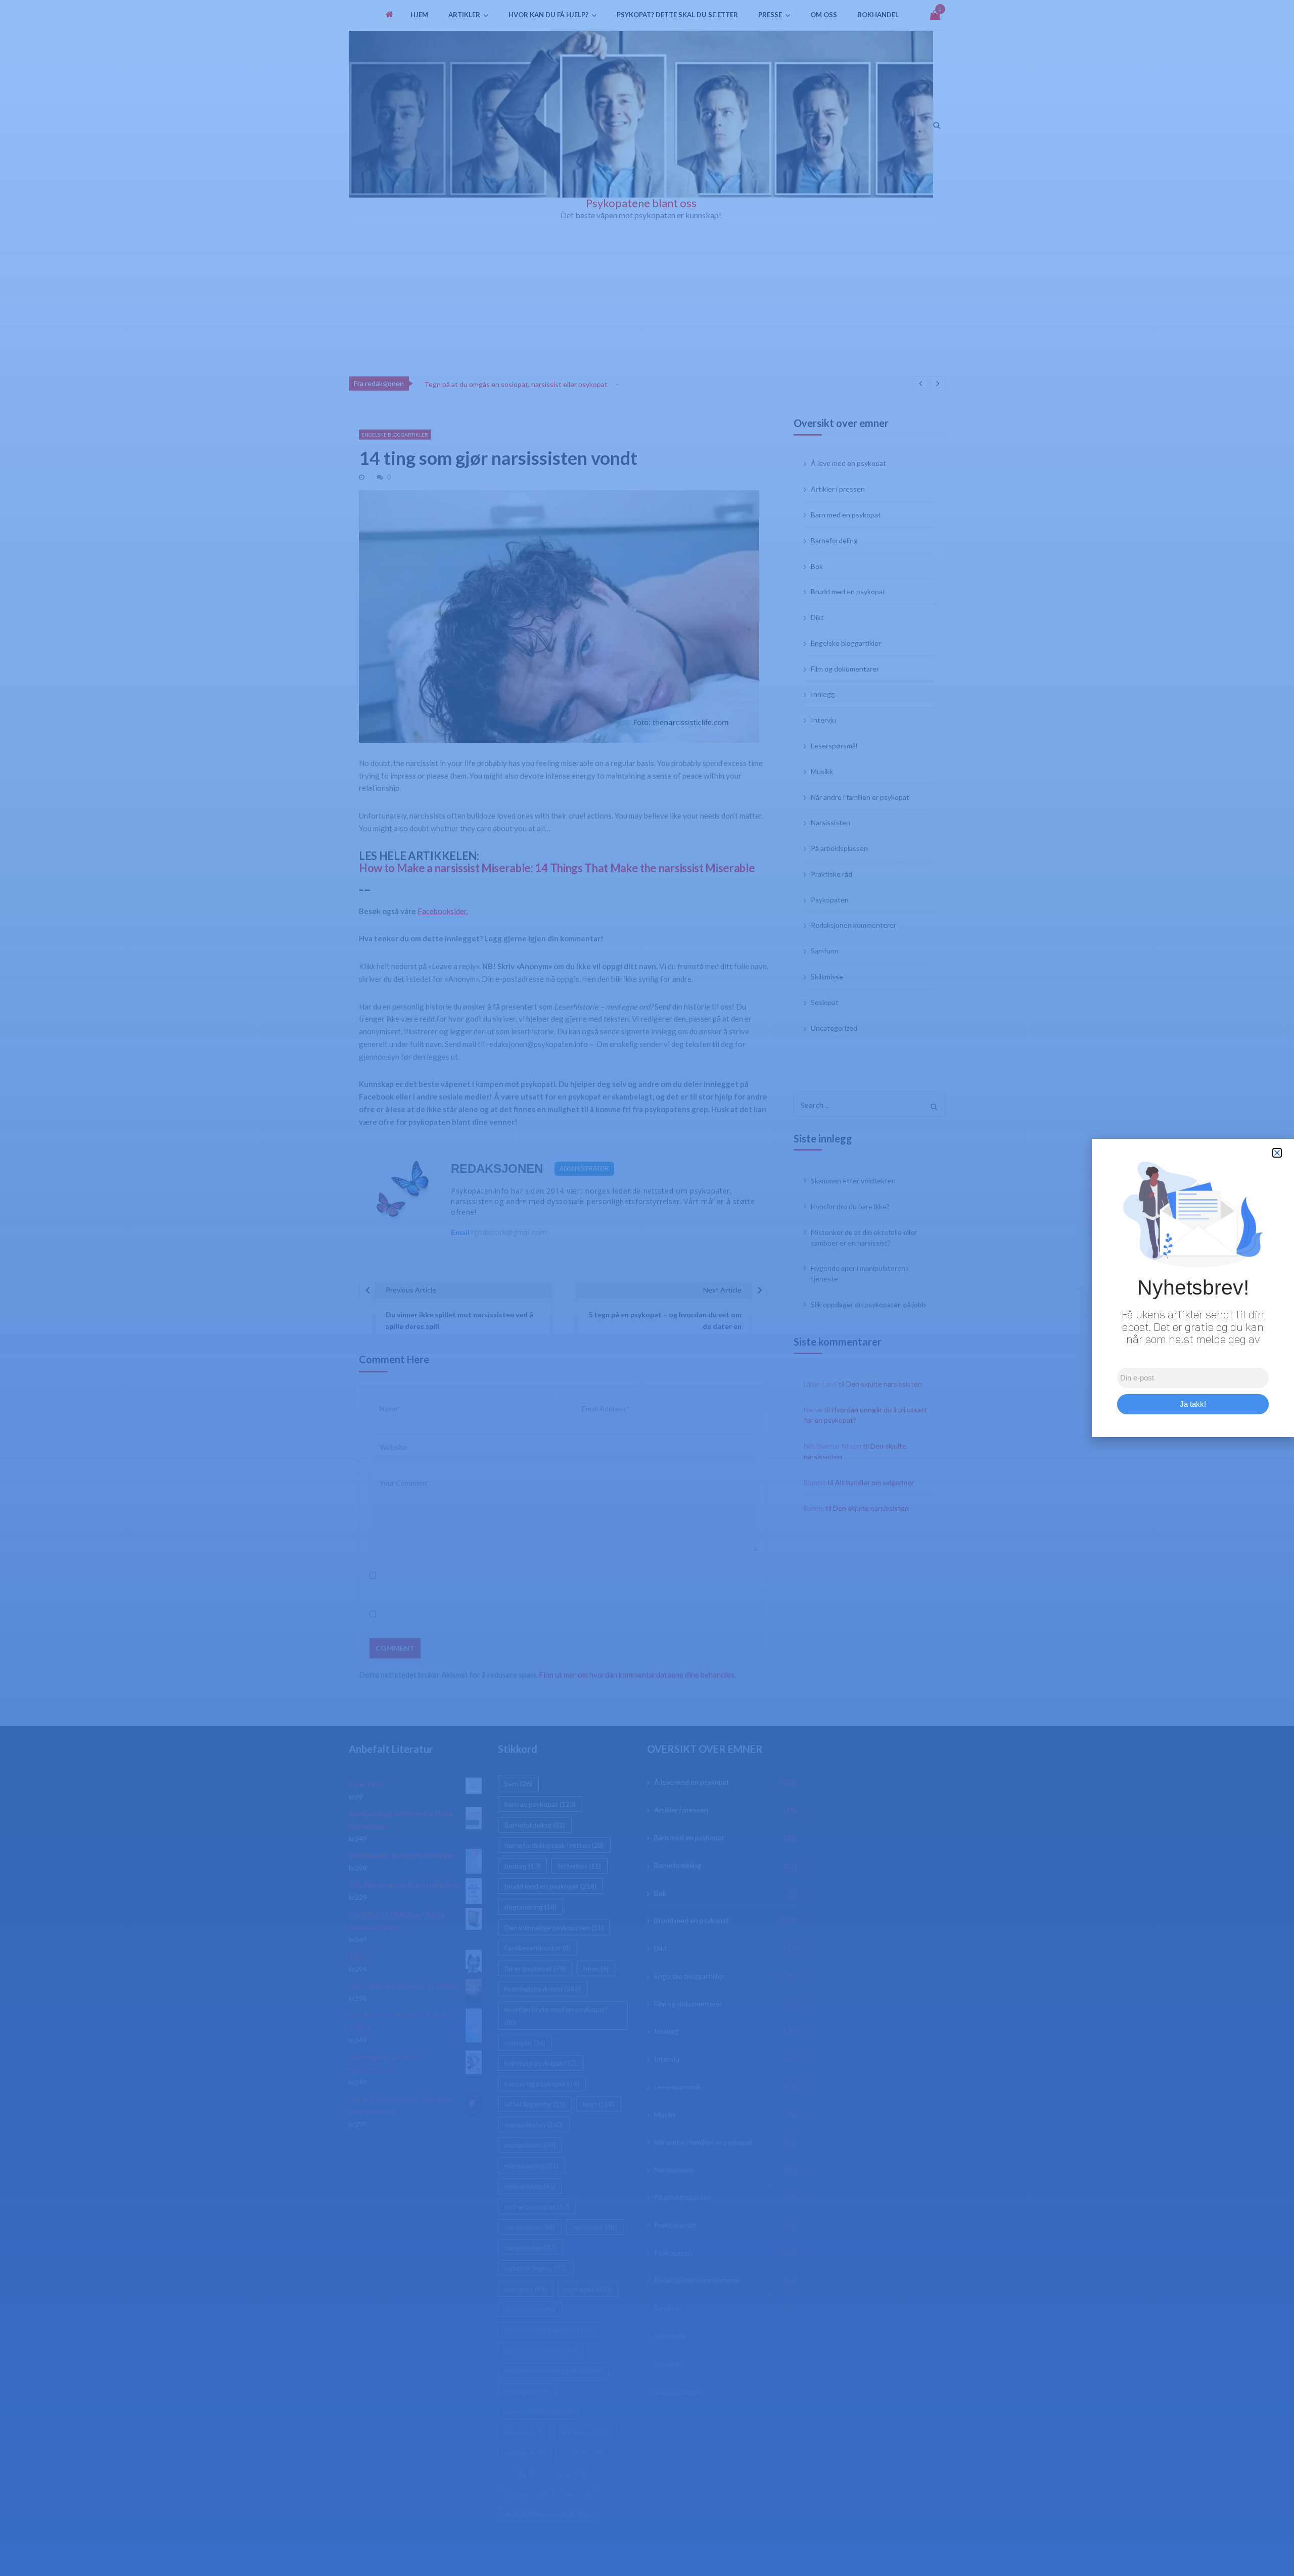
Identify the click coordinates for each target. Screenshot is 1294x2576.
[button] (1277, 1153)
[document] (647, 1288)
